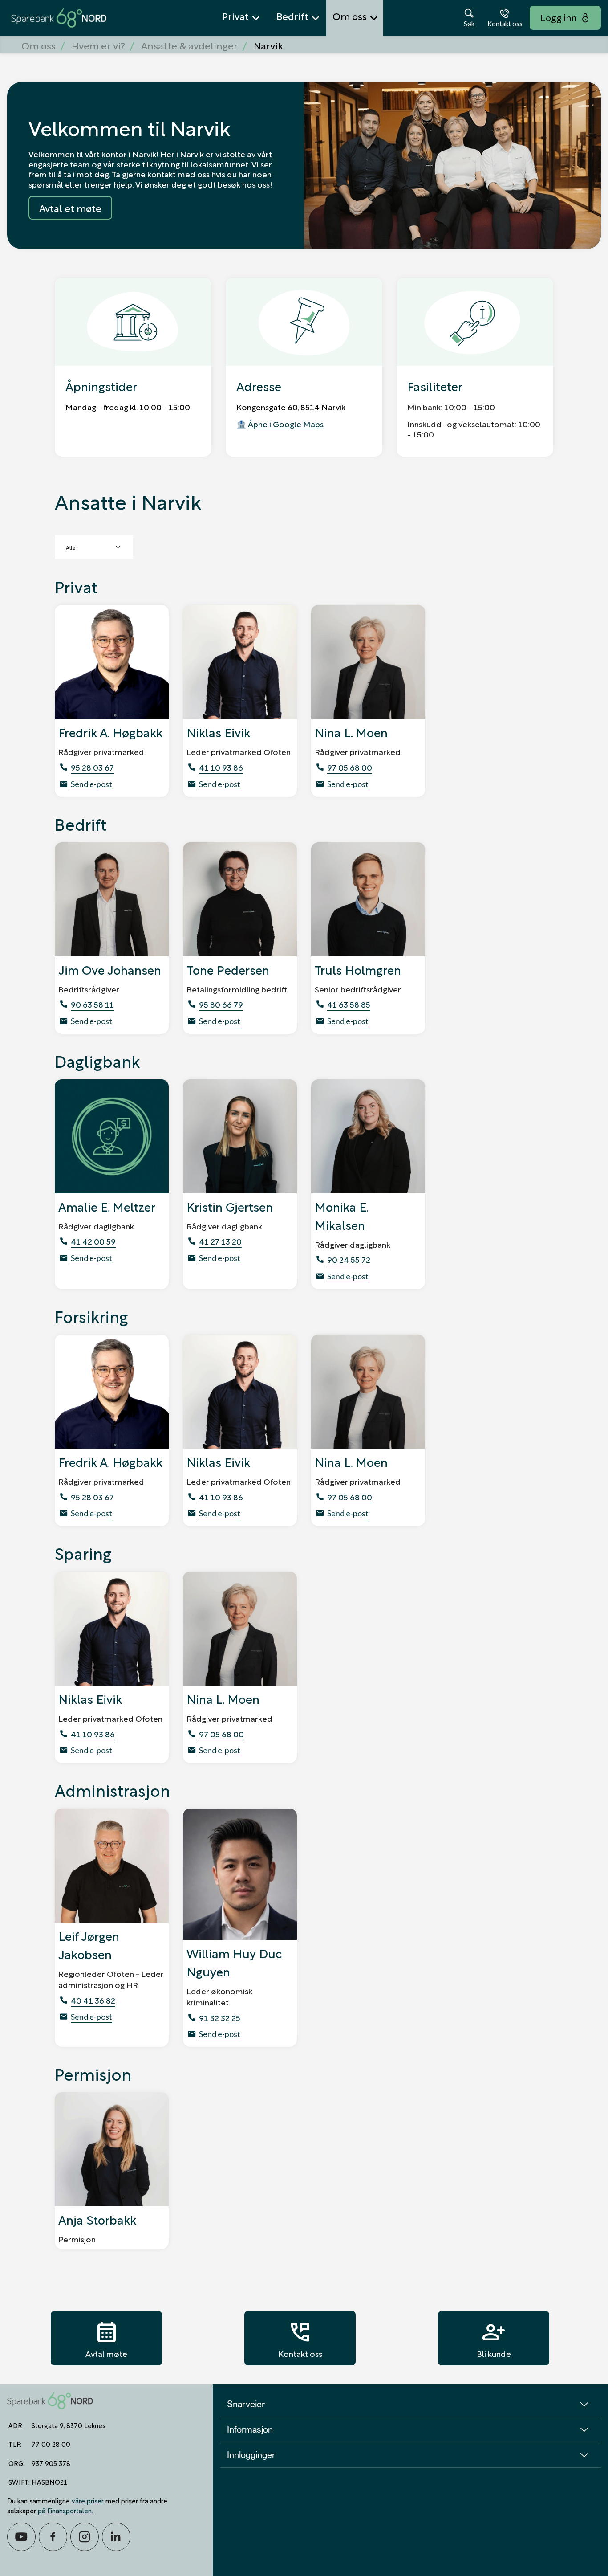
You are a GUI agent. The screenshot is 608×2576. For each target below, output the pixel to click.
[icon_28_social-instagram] (85, 2537)
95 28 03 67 (92, 767)
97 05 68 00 (350, 767)
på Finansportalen (65, 2510)
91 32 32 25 (220, 2017)
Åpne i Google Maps (286, 423)
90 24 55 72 (349, 1259)
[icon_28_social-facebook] (53, 2537)
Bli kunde (494, 2338)
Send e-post (91, 784)
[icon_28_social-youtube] (21, 2537)
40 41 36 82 (93, 2000)
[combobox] (94, 547)
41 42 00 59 (93, 1241)
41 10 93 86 (221, 767)
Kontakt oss (300, 2338)
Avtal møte (106, 2338)
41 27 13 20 (220, 1241)
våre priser (88, 2500)
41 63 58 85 (349, 1004)
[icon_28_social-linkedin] (116, 2537)
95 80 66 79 (221, 1004)
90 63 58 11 (92, 1004)
